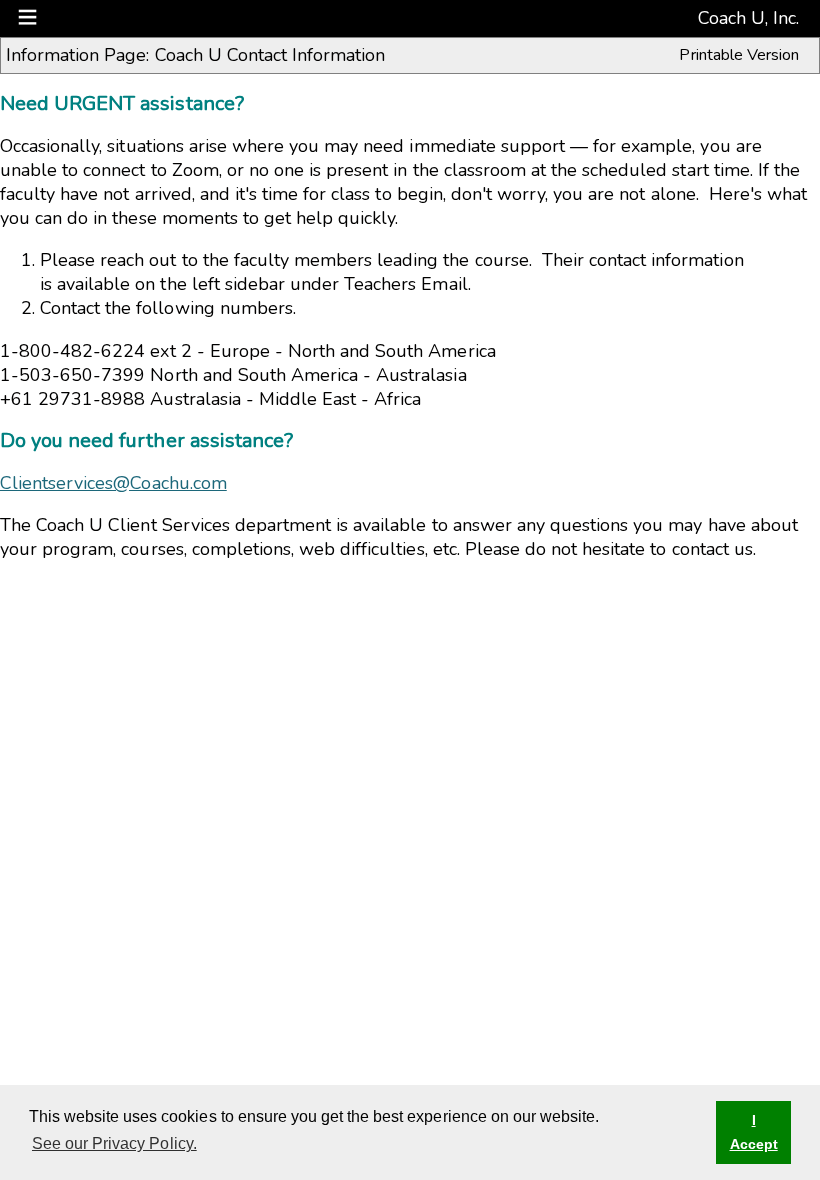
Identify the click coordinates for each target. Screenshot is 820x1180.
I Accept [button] (754, 1132)
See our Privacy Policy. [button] (114, 1143)
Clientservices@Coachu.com (113, 483)
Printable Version (739, 55)
